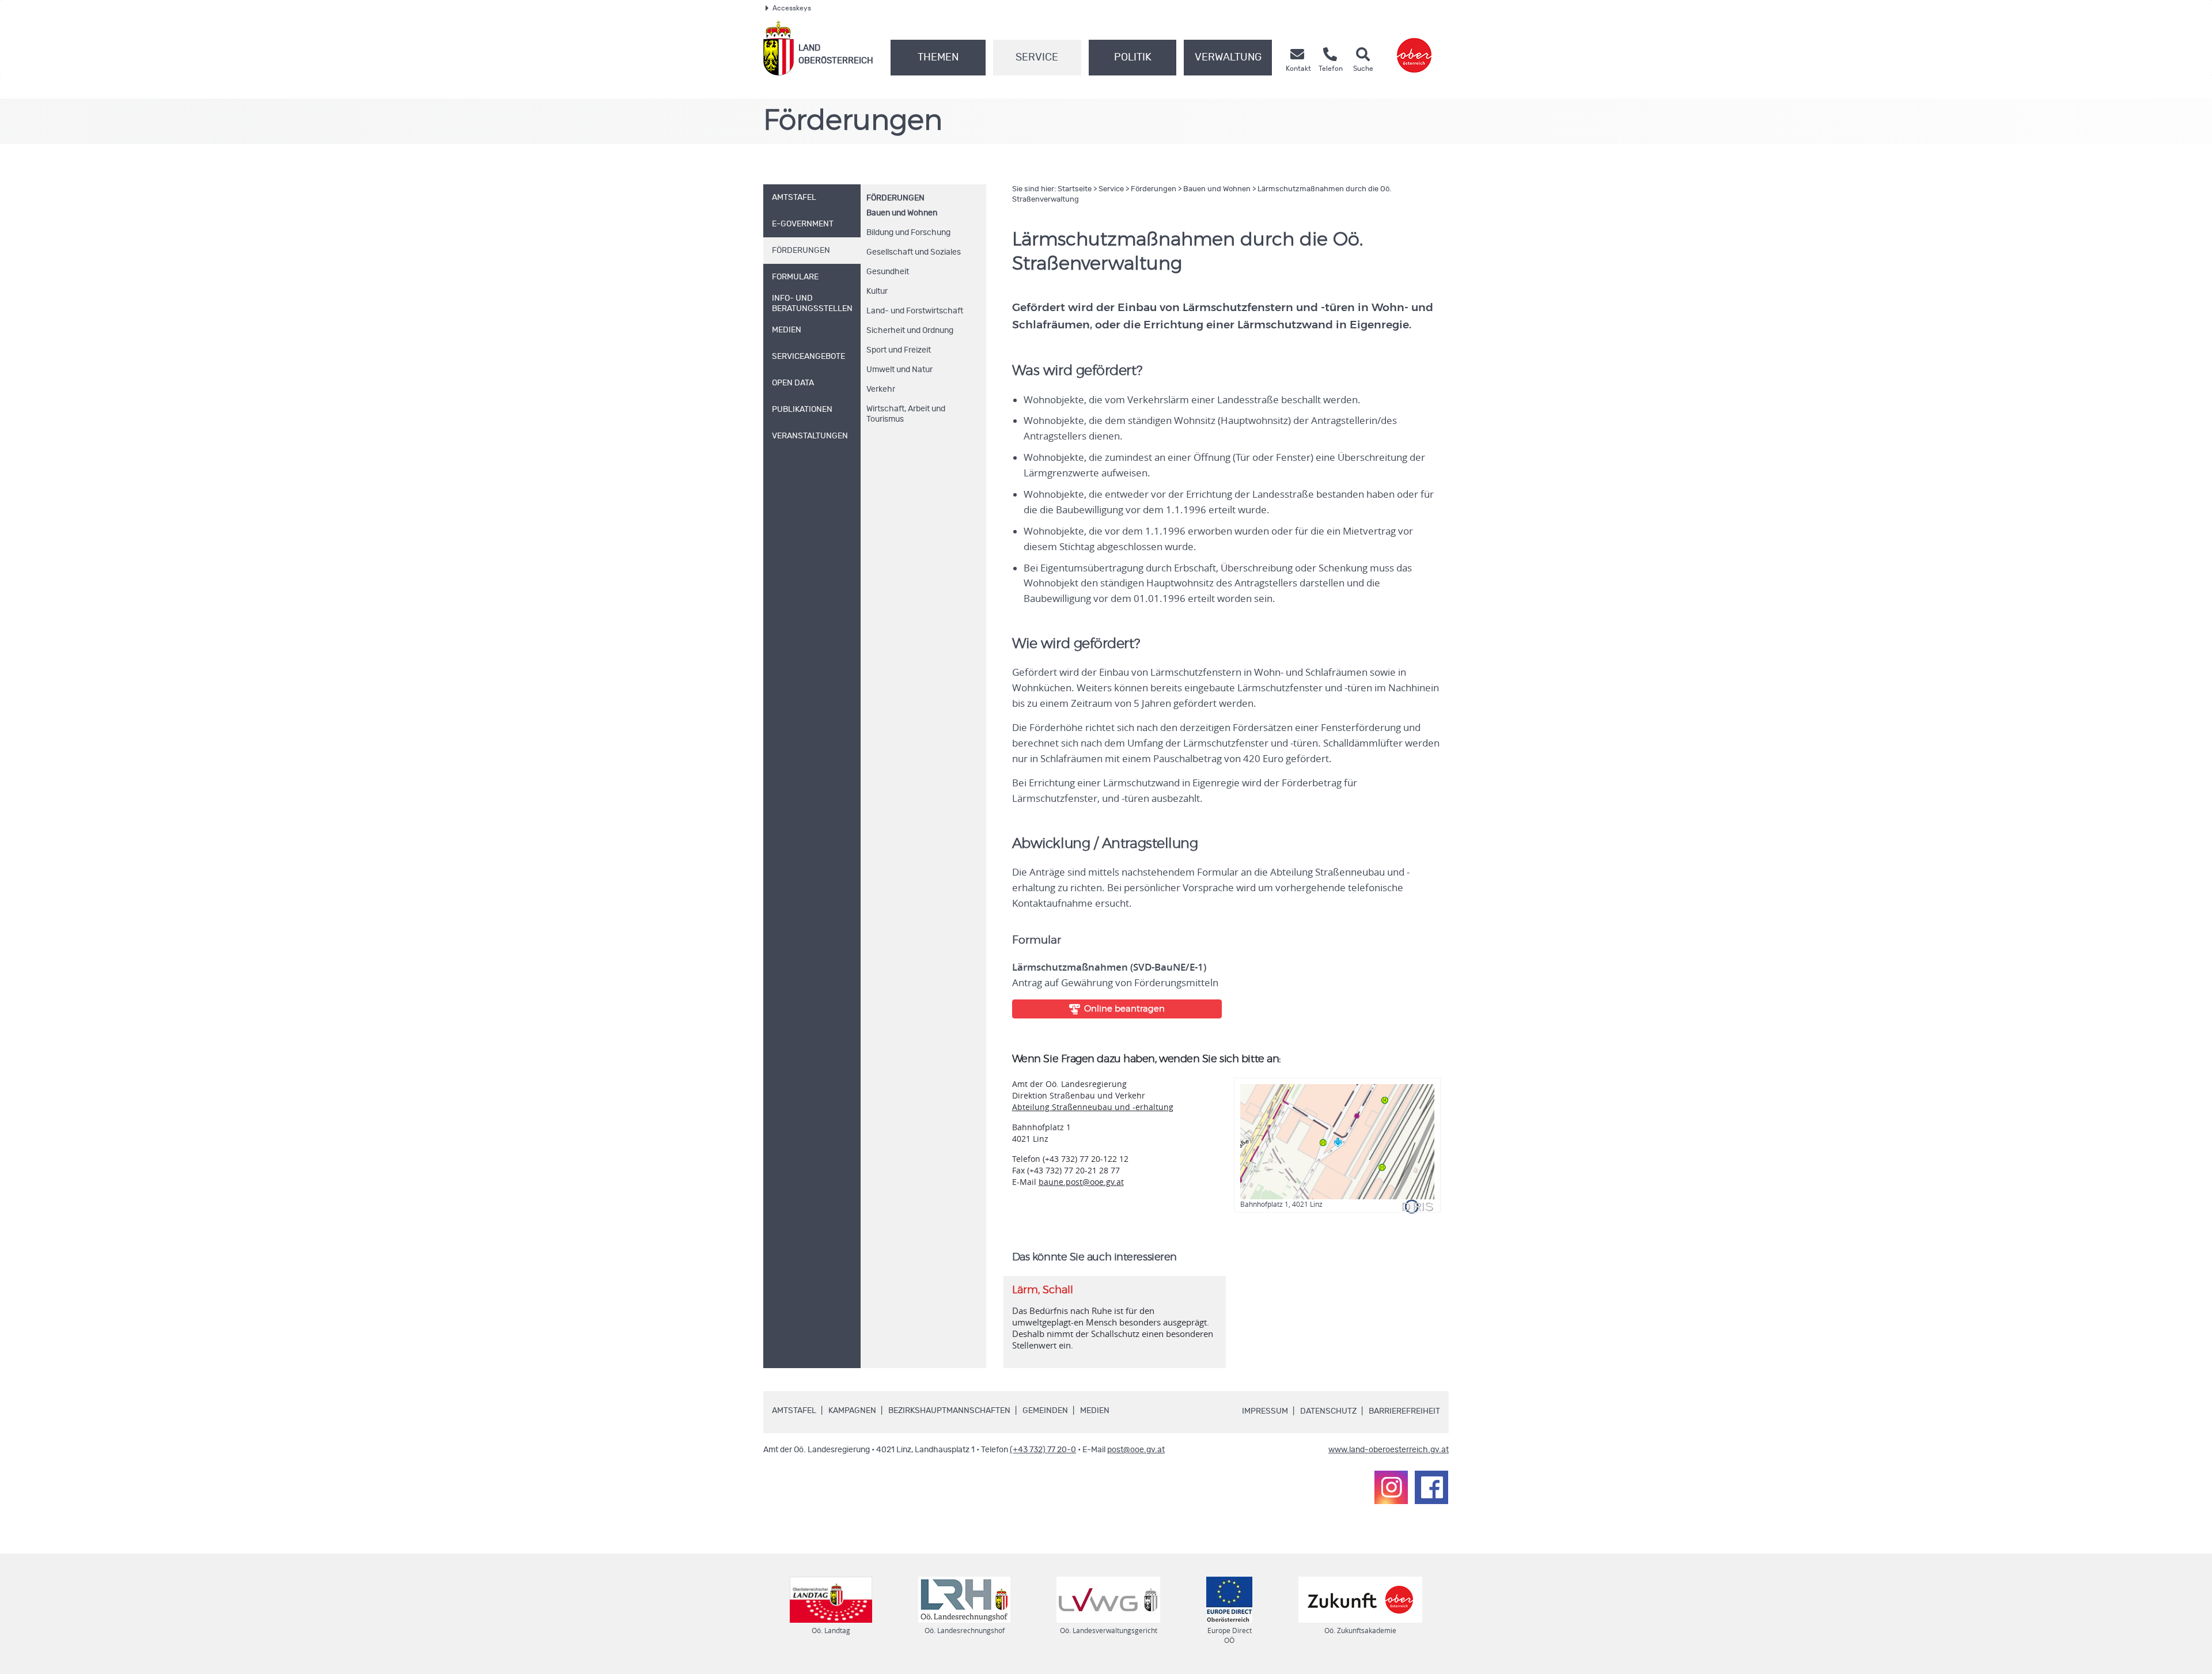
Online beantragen (1124, 1009)
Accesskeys (792, 8)
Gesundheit (888, 272)
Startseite (1075, 189)
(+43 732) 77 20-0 (1043, 1450)
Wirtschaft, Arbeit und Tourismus (906, 414)
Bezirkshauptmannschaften (949, 1411)
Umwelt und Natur (899, 370)
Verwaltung (1228, 58)
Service (1037, 58)
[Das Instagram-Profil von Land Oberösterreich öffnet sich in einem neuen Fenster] (1391, 1487)
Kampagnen (852, 1411)
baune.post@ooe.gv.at (1081, 1182)
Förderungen (895, 198)
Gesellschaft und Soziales (914, 252)
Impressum (1265, 1411)
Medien (1095, 1411)
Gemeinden (1045, 1411)
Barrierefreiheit (1404, 1411)
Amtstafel (794, 1411)
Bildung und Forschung (908, 233)
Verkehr (881, 389)
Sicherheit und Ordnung (910, 331)
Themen (938, 58)
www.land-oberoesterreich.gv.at (1389, 1450)
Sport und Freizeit (899, 350)
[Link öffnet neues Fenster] (1414, 48)
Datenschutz (1328, 1411)
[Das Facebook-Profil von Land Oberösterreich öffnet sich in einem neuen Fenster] (1431, 1487)
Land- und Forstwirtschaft (915, 311)
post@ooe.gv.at (1136, 1450)
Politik (1133, 58)
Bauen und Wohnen (902, 213)
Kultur (877, 291)
